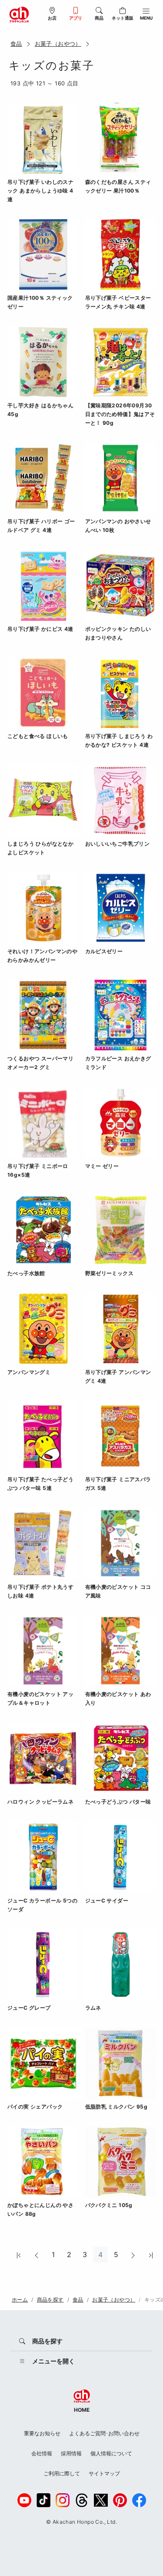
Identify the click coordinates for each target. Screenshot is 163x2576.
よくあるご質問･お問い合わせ (104, 2433)
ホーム (20, 2300)
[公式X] (101, 2500)
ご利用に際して (62, 2473)
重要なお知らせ (42, 2433)
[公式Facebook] (139, 2500)
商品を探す (50, 2300)
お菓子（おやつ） (58, 44)
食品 (16, 44)
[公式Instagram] (63, 2500)
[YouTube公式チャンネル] (24, 2500)
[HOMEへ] (19, 14)
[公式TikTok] (43, 2500)
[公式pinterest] (120, 2500)
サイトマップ (104, 2473)
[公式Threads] (82, 2500)
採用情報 (71, 2453)
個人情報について (111, 2453)
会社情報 (42, 2453)
